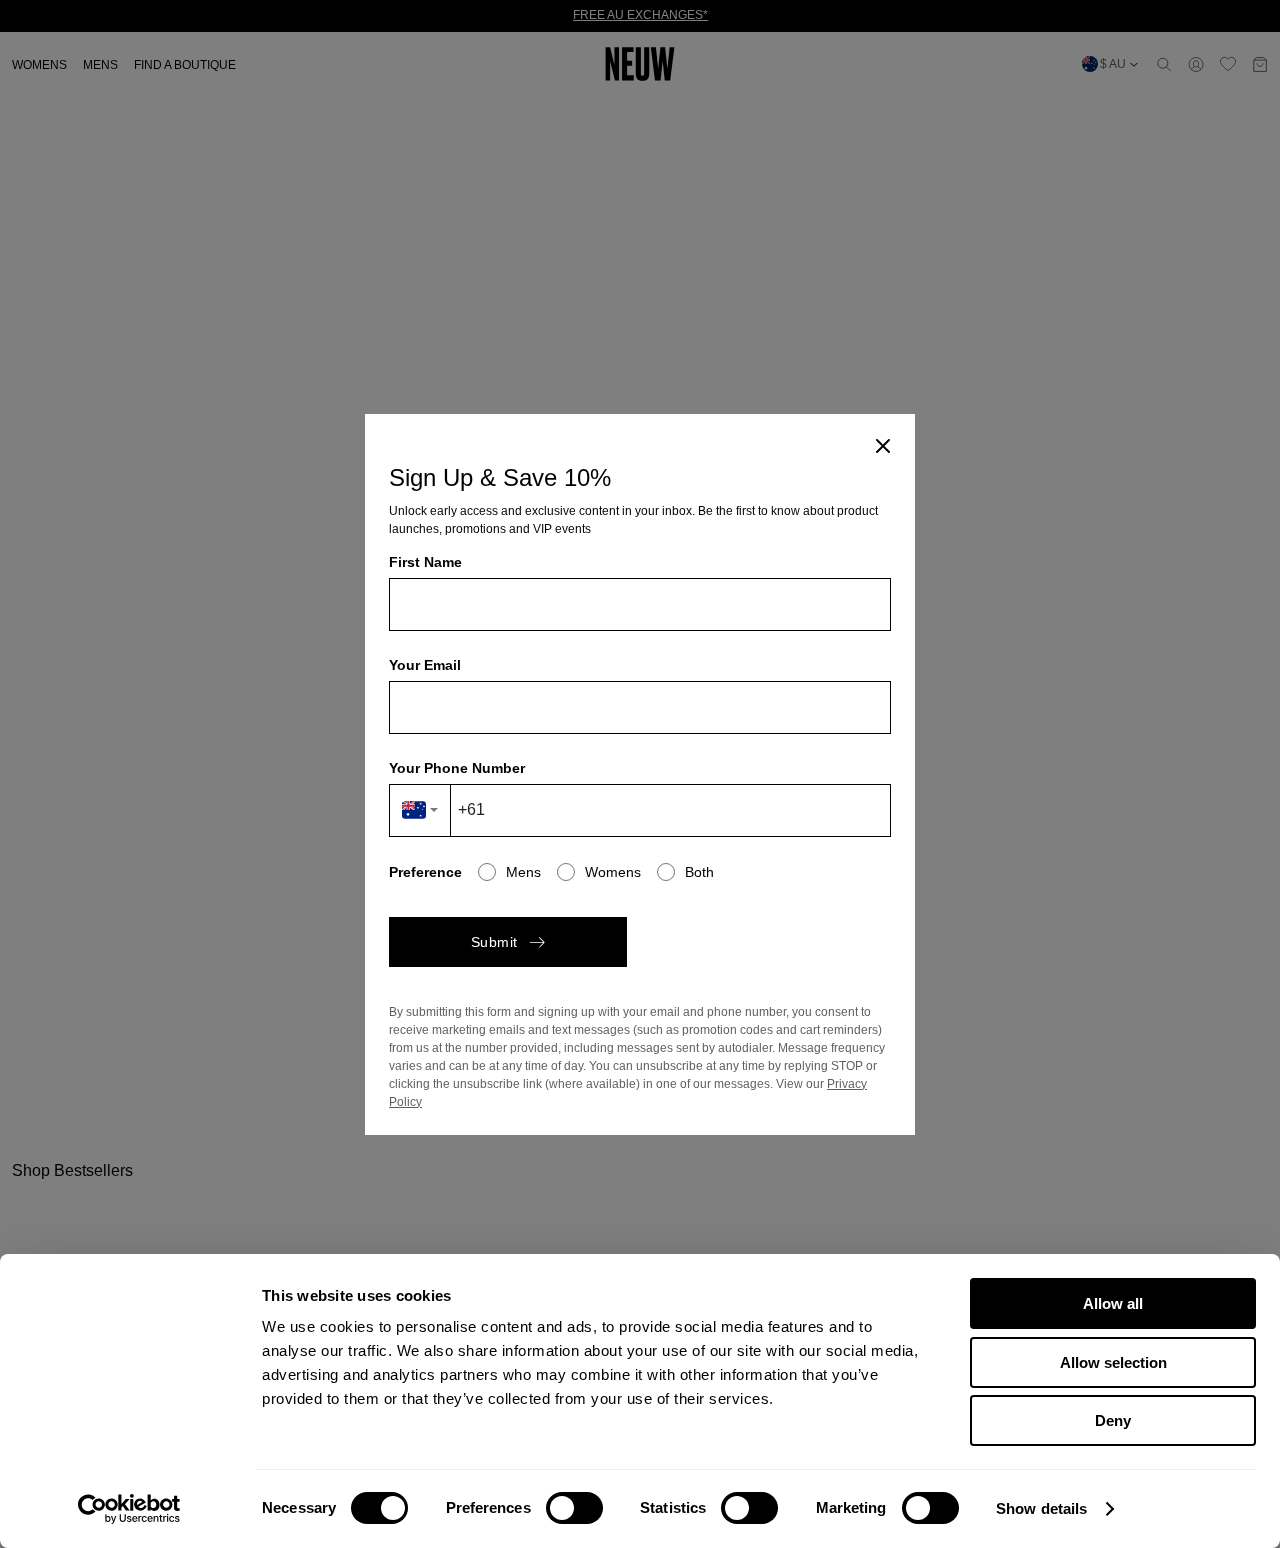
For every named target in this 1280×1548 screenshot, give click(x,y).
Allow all (1113, 1303)
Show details (1041, 1508)
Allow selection (1113, 1362)
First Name (425, 562)
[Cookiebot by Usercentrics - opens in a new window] (129, 1509)
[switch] (574, 1508)
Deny (1113, 1420)
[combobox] (420, 810)
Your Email (425, 665)
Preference (425, 872)
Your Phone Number (457, 768)
